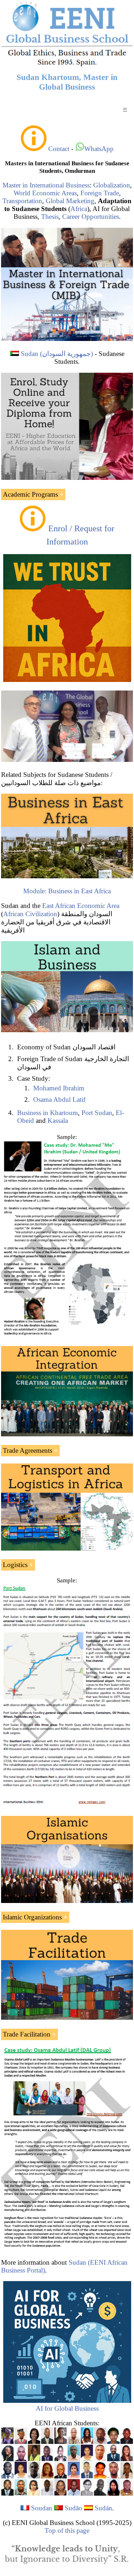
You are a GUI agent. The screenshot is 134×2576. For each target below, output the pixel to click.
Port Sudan (97, 1113)
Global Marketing (70, 201)
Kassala (58, 1121)
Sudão (73, 2508)
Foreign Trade (100, 193)
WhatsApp (99, 149)
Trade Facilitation (27, 2034)
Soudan (42, 2508)
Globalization (112, 185)
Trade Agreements (28, 1450)
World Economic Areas (45, 193)
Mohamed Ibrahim (59, 1088)
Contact (59, 149)
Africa (79, 209)
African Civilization (30, 914)
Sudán (103, 2508)
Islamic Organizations (32, 1917)
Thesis (50, 217)
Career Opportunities (91, 217)
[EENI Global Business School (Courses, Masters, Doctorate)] (67, 65)
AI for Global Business (67, 2408)
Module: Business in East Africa (67, 891)
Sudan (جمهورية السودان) (57, 354)
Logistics (15, 1565)
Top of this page (67, 2530)
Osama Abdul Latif (59, 1099)
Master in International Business (46, 185)
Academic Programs (30, 494)
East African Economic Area (81, 906)
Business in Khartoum (48, 1113)
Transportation (22, 201)
